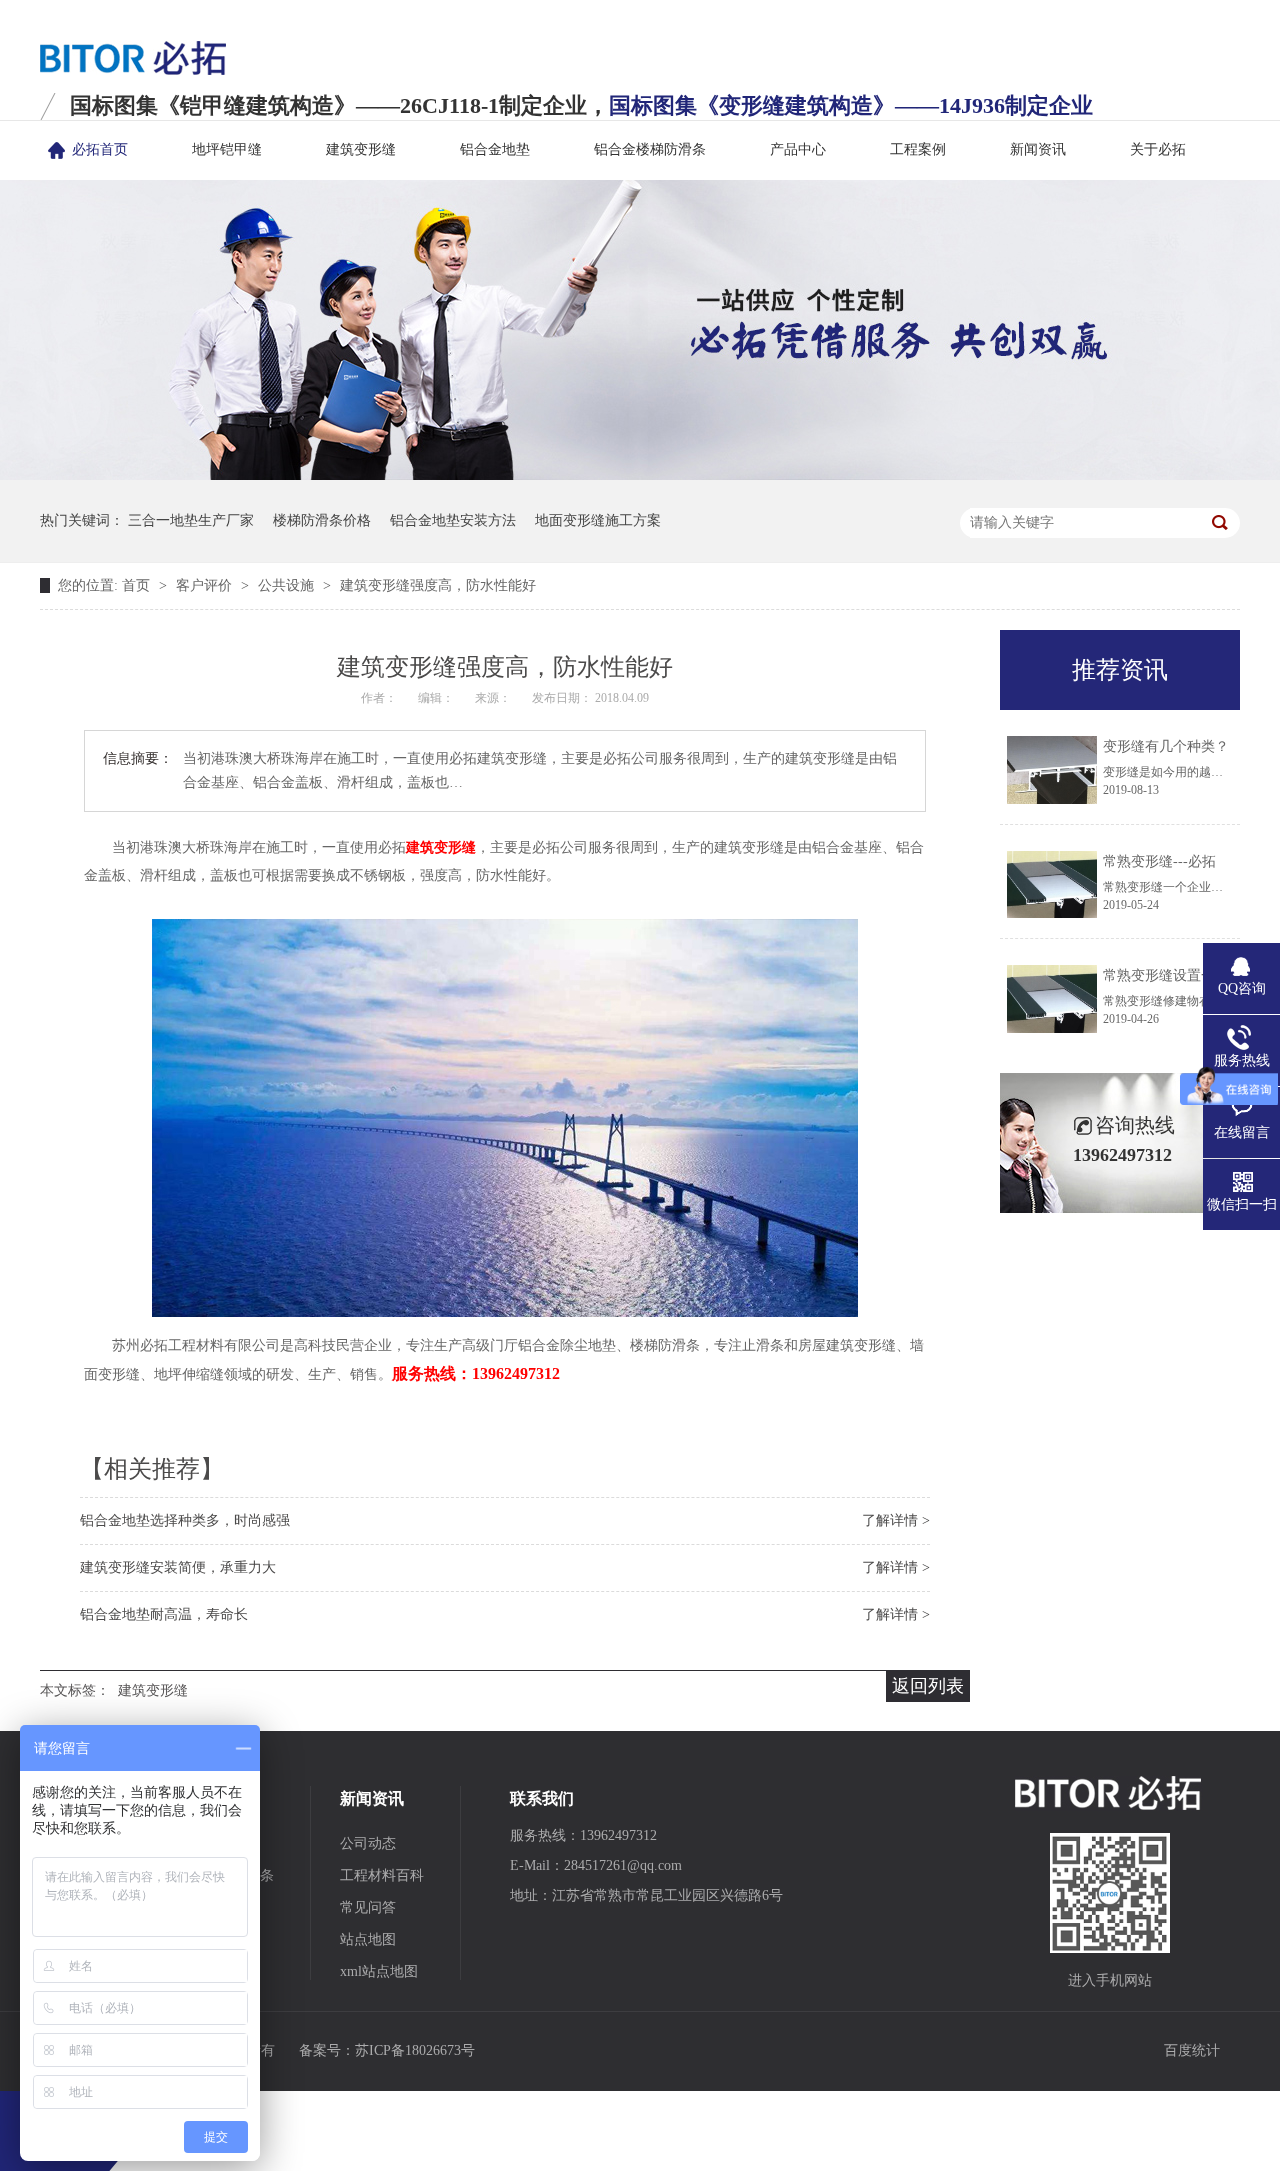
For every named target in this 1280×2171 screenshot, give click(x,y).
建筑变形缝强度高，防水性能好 (438, 585)
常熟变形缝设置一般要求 (1180, 975)
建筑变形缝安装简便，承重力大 (178, 1567)
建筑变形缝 (361, 149)
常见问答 (368, 1907)
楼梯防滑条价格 (322, 520)
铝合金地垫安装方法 (453, 520)
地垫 (204, 1843)
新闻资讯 (1038, 149)
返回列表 (928, 1686)
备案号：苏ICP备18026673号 (387, 2050)
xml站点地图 (379, 1971)
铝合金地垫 (495, 149)
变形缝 (211, 1907)
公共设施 (288, 585)
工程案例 (918, 149)
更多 (204, 1971)
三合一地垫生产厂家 (191, 520)
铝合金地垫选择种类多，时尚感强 (185, 1520)
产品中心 (798, 149)
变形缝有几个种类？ (1166, 746)
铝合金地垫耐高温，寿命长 (164, 1614)
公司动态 (368, 1843)
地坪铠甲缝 (227, 149)
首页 (138, 585)
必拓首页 (100, 149)
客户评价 (206, 585)
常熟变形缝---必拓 (1159, 861)
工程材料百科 (382, 1875)
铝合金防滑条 (232, 1875)
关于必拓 (1158, 149)
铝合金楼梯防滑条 (650, 149)
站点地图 (368, 1939)
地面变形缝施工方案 (598, 520)
